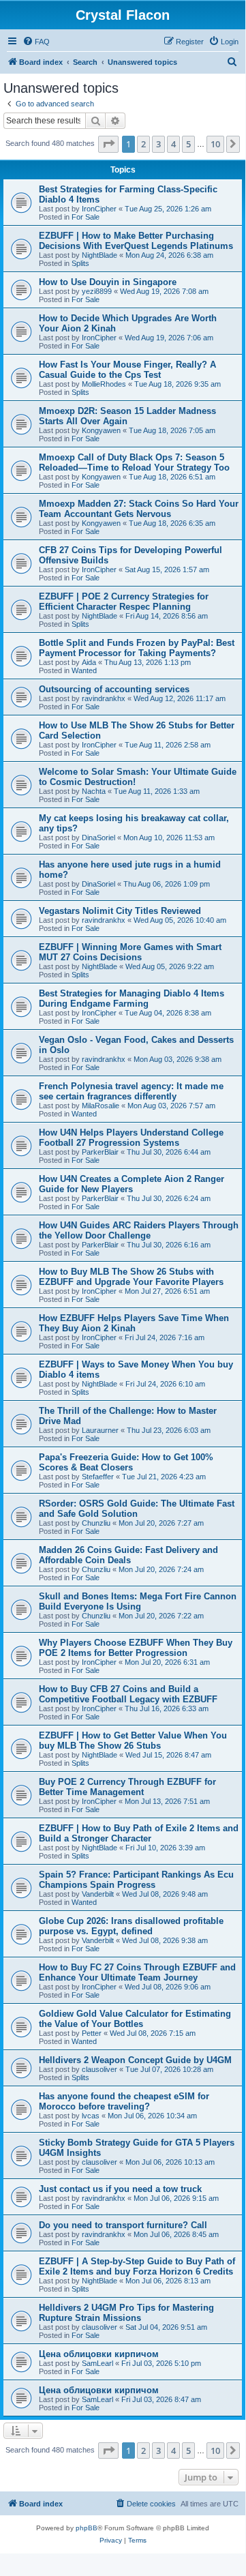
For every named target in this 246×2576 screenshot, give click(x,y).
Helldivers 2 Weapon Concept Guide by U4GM (135, 2060)
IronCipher (99, 209)
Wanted (84, 670)
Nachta (94, 791)
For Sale (86, 217)
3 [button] (158, 144)
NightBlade (99, 255)
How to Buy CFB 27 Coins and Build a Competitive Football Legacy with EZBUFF (128, 1694)
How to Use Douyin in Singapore (108, 282)
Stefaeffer (98, 1477)
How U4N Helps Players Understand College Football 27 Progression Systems (131, 1138)
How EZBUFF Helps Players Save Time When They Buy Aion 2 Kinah (134, 1323)
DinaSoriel (98, 838)
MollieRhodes (104, 384)
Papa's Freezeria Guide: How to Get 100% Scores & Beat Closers (126, 1462)
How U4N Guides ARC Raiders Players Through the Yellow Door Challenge (139, 1230)
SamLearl (97, 2363)
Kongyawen (101, 430)
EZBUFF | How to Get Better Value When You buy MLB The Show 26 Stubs (133, 1741)
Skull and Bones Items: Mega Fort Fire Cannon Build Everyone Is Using (138, 1601)
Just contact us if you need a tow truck (120, 2189)
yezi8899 (97, 291)
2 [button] (143, 144)
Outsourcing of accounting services (114, 689)
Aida (89, 662)
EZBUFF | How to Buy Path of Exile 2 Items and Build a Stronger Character (139, 1833)
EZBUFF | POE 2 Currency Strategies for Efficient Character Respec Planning (124, 602)
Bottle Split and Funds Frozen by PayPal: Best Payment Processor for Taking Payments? (137, 648)
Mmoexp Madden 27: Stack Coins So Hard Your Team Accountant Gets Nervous (139, 509)
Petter (92, 2033)
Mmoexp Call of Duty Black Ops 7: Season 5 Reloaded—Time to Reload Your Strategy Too (134, 462)
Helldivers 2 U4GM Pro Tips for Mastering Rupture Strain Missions (126, 2313)
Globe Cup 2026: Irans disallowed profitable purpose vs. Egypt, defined (131, 1926)
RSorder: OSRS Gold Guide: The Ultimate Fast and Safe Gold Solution (137, 1509)
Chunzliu (96, 1523)
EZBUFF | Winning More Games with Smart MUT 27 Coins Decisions (130, 952)
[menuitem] (36, 42)
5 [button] (188, 144)
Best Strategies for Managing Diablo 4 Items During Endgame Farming (132, 998)
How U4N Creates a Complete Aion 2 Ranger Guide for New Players (132, 1184)
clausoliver (99, 2069)
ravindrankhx (104, 698)
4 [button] (173, 144)
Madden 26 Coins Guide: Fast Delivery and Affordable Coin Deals (128, 1555)
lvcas (91, 2116)
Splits (80, 263)
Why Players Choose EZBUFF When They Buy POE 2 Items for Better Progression (136, 1648)
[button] (108, 144)
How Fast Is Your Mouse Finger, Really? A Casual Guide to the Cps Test (127, 370)
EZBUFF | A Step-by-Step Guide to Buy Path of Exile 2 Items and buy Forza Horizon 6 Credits (137, 2266)
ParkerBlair (100, 1152)
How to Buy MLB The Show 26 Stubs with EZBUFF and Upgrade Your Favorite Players (131, 1277)
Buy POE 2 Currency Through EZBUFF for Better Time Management (127, 1787)
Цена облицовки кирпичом (99, 2354)
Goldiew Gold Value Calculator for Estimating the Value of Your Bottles (135, 2019)
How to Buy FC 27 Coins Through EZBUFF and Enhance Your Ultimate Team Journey (137, 1972)
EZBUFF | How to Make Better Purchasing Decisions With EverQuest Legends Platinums (136, 241)
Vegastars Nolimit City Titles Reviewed (120, 911)
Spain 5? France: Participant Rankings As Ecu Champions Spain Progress (136, 1880)
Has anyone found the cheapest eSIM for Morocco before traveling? (124, 2101)
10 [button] (215, 144)
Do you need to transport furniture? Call (123, 2225)
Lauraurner (100, 1430)
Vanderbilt (98, 1894)
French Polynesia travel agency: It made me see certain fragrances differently (131, 1091)
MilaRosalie (101, 1106)
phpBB (87, 2528)
